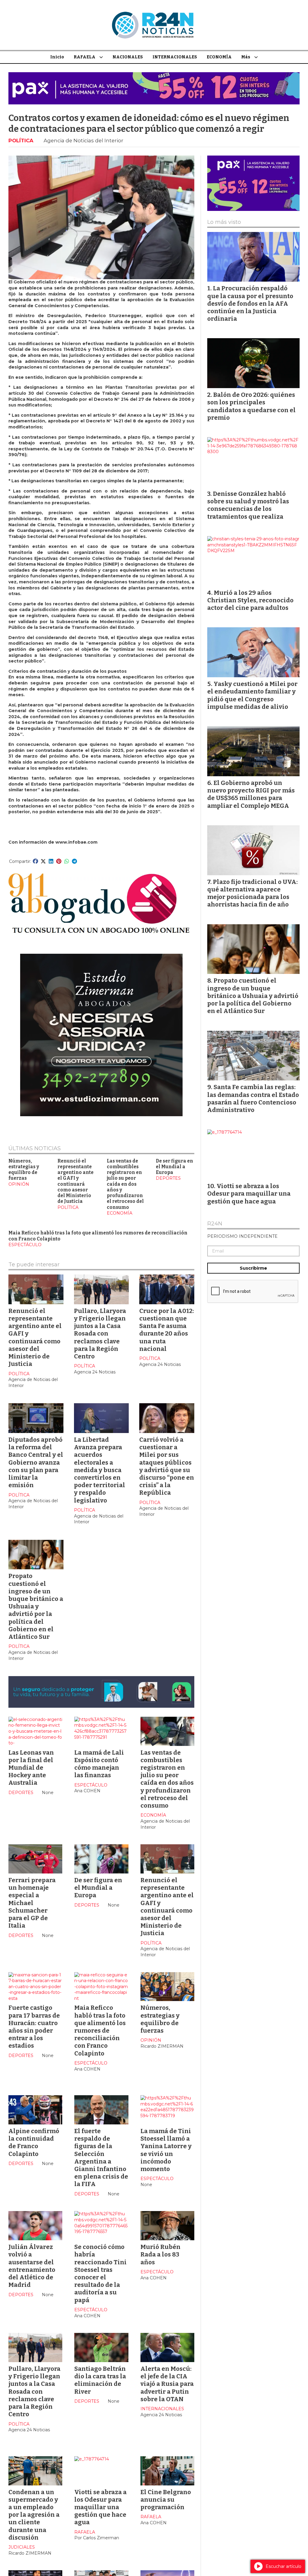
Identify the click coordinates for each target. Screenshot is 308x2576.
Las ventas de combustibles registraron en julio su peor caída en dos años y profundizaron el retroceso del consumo (125, 1184)
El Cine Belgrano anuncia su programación (166, 2500)
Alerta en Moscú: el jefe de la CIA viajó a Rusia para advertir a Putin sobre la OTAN (167, 2384)
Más (246, 57)
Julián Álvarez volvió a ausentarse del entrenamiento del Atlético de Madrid (32, 2266)
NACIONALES (128, 57)
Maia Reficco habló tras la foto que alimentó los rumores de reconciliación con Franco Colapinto (100, 2030)
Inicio (57, 57)
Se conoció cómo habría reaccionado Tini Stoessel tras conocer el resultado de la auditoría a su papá (100, 2273)
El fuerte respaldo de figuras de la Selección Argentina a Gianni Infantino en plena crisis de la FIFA (101, 2157)
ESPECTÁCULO (25, 1245)
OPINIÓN (19, 1184)
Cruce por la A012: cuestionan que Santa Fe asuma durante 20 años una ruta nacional (167, 1330)
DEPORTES (168, 1178)
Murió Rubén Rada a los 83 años (160, 2254)
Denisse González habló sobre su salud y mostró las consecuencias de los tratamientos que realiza (248, 505)
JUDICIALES (22, 2547)
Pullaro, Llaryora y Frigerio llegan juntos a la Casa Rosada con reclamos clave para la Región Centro (100, 1334)
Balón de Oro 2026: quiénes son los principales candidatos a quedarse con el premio (251, 406)
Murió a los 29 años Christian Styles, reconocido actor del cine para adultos (250, 600)
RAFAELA (85, 57)
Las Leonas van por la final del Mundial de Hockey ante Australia (31, 1768)
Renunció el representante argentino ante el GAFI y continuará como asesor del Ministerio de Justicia (75, 1181)
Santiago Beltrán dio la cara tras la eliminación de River (100, 2380)
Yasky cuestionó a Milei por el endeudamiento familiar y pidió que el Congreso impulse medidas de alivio (252, 695)
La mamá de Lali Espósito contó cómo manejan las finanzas (99, 1764)
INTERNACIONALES (175, 57)
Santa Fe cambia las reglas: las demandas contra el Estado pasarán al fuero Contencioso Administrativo (253, 1098)
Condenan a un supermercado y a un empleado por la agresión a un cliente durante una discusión (34, 2515)
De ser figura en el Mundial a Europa (174, 1167)
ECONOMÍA (219, 57)
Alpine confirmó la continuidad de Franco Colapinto (34, 2142)
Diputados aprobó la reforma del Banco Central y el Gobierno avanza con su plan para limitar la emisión (36, 1462)
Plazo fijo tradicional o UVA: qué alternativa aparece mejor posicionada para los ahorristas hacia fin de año (253, 893)
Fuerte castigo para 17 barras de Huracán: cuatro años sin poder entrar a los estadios (34, 2027)
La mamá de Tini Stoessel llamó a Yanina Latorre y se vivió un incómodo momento (166, 2150)
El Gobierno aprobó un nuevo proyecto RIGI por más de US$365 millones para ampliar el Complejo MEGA (251, 794)
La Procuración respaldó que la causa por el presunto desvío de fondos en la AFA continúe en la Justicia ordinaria (250, 303)
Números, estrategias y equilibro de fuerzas (24, 1170)
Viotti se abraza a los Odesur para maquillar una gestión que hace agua (100, 2507)
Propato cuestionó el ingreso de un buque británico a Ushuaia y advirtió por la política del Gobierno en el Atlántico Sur (36, 1606)
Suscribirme (253, 1268)
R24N (215, 1224)
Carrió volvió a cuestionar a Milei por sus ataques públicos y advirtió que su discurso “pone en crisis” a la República (167, 1466)
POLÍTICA (21, 141)
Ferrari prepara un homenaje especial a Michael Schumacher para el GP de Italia (32, 1903)
